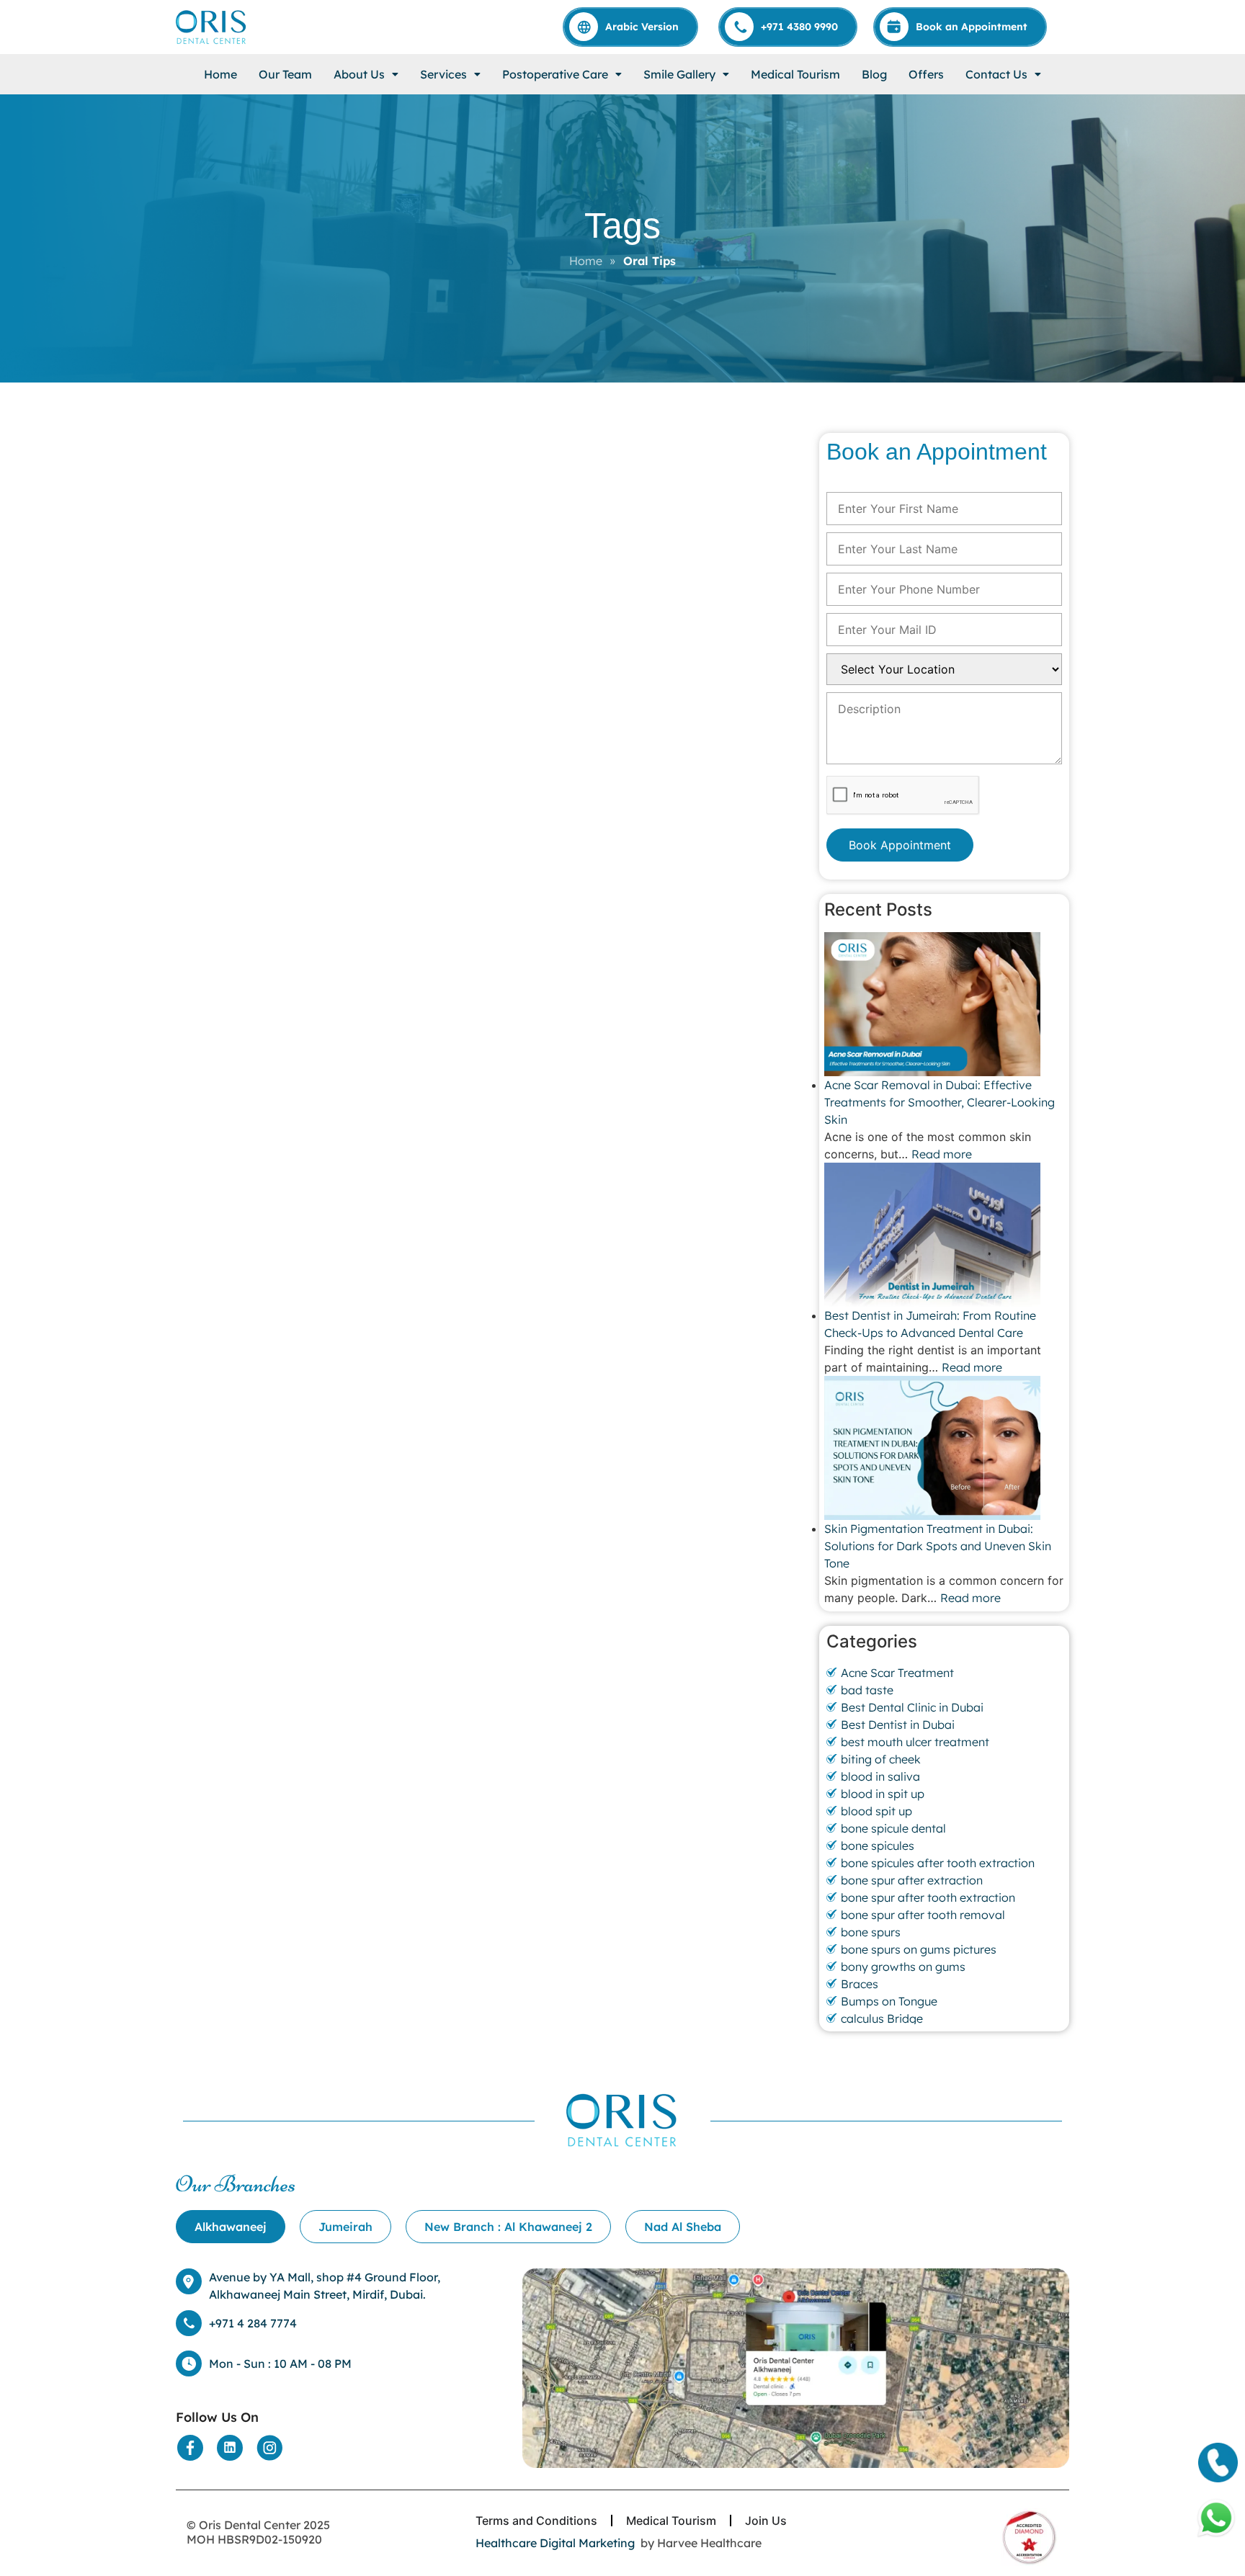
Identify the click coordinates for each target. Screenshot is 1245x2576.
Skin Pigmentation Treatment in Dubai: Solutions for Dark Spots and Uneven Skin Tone (938, 1546)
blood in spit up (883, 1794)
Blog (874, 74)
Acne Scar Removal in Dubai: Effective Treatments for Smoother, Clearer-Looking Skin (940, 1102)
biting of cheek (881, 1759)
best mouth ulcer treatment (915, 1742)
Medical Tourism (795, 74)
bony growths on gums (903, 1967)
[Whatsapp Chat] (1216, 2518)
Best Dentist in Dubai (898, 1725)
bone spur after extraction (912, 1880)
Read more (942, 1154)
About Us (359, 74)
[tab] (231, 2227)
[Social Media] (190, 2448)
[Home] (212, 27)
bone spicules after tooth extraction (938, 1863)
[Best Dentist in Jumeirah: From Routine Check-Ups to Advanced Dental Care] (944, 1235)
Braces (860, 1984)
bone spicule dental (893, 1828)
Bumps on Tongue (889, 2001)
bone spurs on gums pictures (919, 1949)
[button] (366, 74)
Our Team (285, 74)
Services (443, 74)
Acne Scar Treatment (897, 1673)
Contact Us (996, 74)
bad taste (867, 1690)
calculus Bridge (882, 2018)
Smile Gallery (679, 74)
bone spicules (878, 1846)
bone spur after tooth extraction (928, 1897)
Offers (926, 74)
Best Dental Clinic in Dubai (912, 1707)
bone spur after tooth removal (923, 1915)
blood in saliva (880, 1776)
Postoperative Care (555, 74)
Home (220, 74)
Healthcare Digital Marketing (555, 2543)
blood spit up (876, 1811)
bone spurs (871, 1932)
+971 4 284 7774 (253, 2323)
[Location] (796, 2369)
